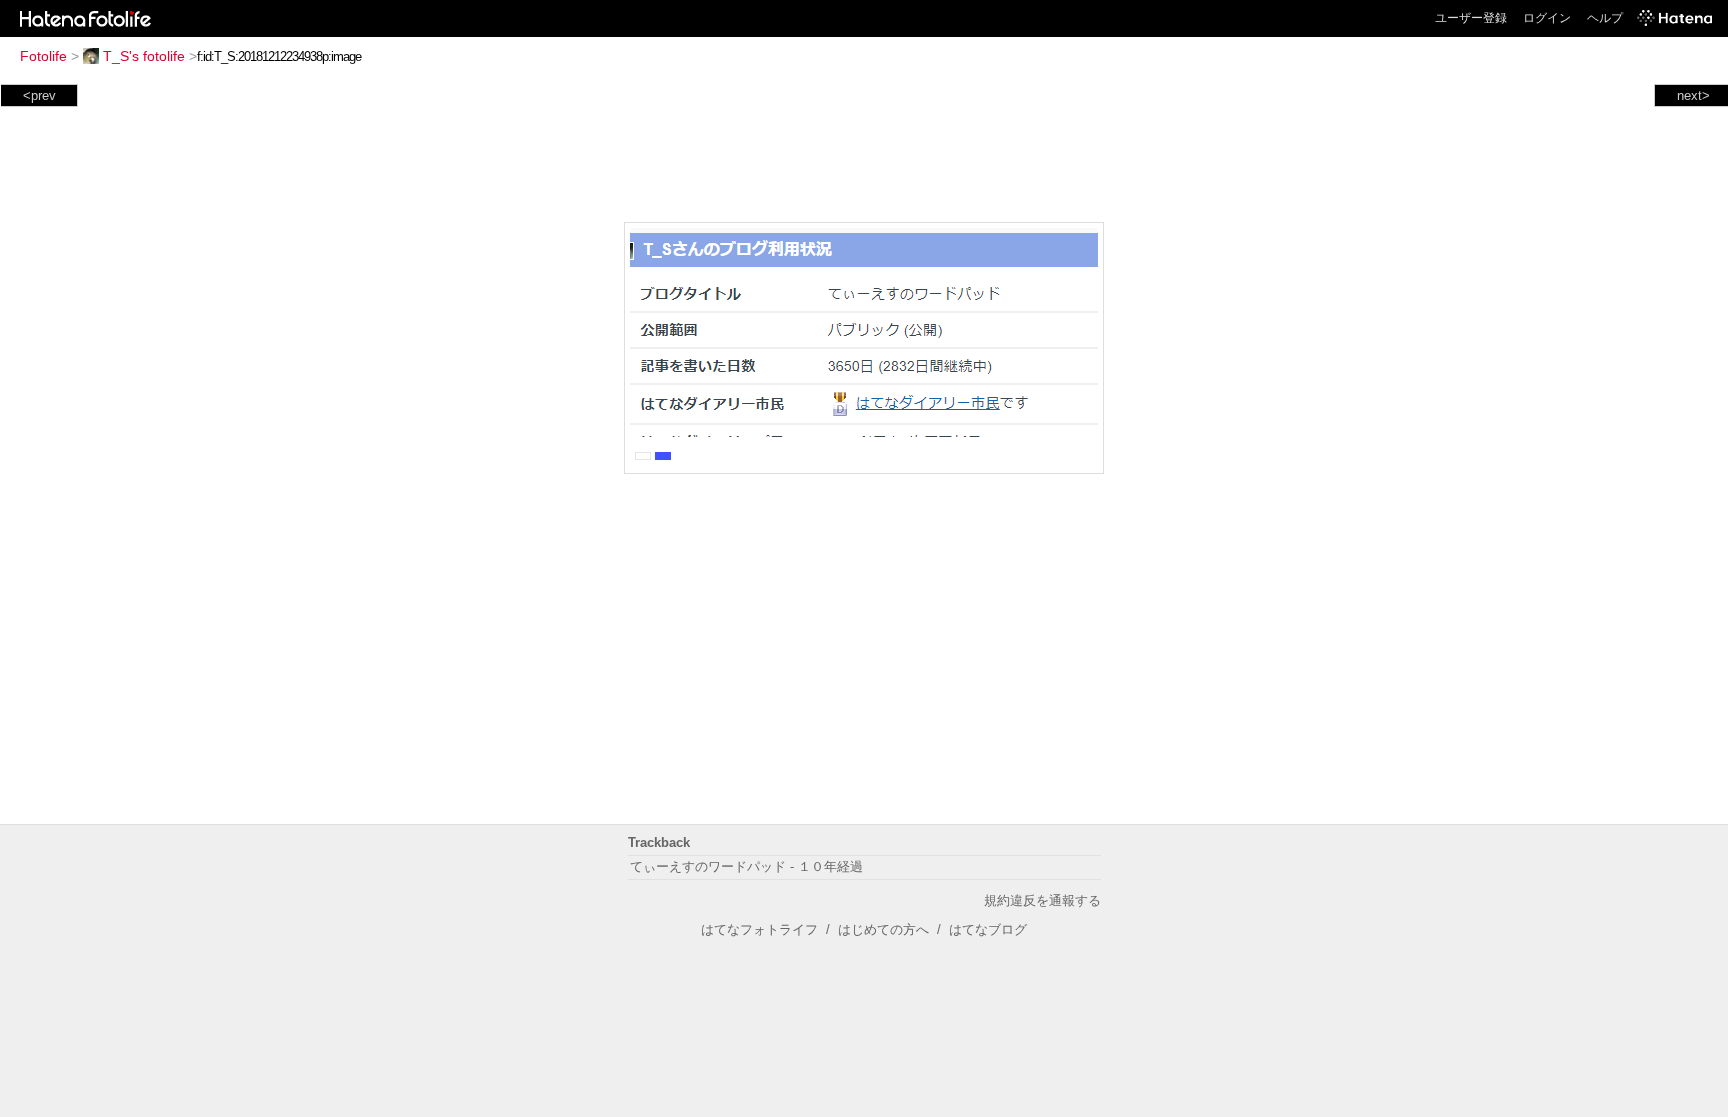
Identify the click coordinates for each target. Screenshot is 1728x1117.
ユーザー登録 (1471, 18)
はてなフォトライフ (759, 929)
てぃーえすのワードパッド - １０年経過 (746, 866)
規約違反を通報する (1042, 900)
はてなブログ (988, 929)
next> (1693, 95)
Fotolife (43, 56)
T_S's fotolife (144, 56)
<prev (39, 95)
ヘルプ (1605, 18)
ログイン (1547, 18)
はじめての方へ (883, 929)
